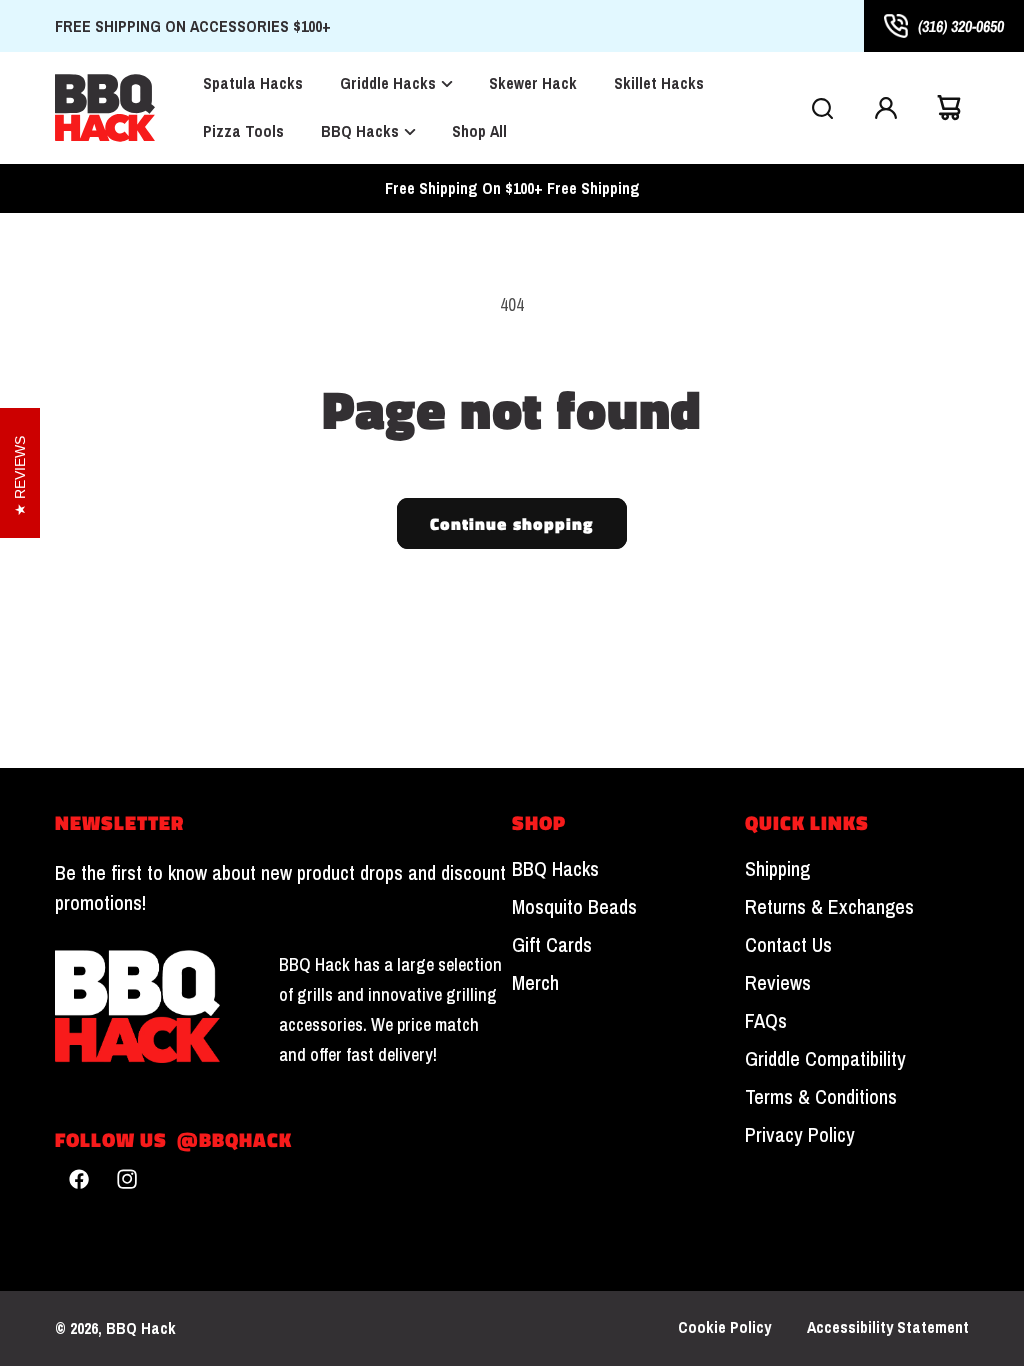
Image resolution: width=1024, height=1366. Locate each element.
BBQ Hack (141, 1328)
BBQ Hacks (555, 869)
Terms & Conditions (821, 1097)
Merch (535, 983)
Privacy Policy (800, 1135)
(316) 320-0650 (961, 26)
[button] (822, 108)
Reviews (778, 983)
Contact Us (788, 945)
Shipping (777, 869)
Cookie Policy (724, 1327)
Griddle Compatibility (825, 1059)
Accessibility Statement (888, 1327)
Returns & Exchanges (829, 907)
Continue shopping (512, 523)
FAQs (766, 1021)
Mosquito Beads (574, 907)
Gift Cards (552, 945)
